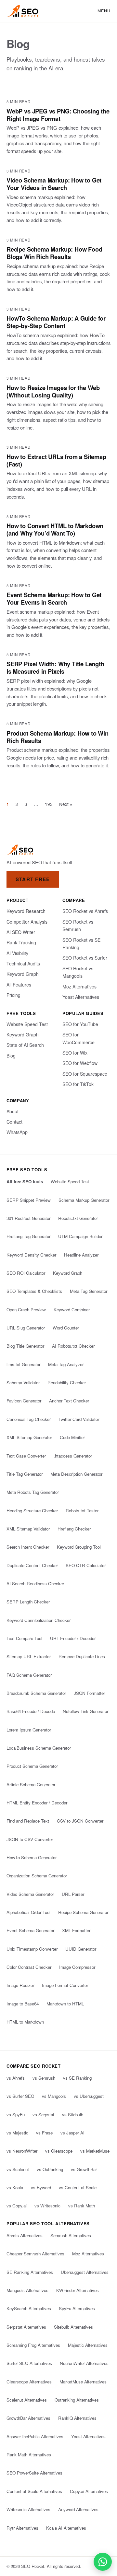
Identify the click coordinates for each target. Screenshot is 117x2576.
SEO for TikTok (78, 1084)
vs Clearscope (59, 2151)
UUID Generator (81, 1949)
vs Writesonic (47, 2206)
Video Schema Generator (30, 1894)
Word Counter (66, 1328)
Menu (104, 11)
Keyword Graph (23, 974)
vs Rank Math (82, 2206)
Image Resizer (20, 1985)
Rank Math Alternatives (29, 2455)
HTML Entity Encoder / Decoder (37, 1803)
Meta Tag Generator (89, 1291)
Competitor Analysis (27, 922)
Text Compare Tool (24, 1638)
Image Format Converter (65, 1985)
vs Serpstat (43, 2115)
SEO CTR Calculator (86, 1565)
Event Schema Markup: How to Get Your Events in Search (54, 598)
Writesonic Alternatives (28, 2509)
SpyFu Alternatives (77, 2308)
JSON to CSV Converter (30, 1839)
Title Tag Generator (25, 1474)
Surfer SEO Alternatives (29, 2363)
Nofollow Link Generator (85, 1711)
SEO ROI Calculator (26, 1273)
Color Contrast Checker (29, 1967)
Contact (14, 1122)
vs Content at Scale (78, 2187)
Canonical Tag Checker (29, 1419)
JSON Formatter (89, 1693)
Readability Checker (67, 1383)
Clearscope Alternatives (29, 2382)
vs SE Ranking (77, 2078)
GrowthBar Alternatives (28, 2418)
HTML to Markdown (25, 2022)
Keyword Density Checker (31, 1255)
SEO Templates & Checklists (34, 1291)
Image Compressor (77, 1967)
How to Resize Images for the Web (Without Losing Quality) (53, 391)
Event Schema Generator (30, 1930)
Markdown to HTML (65, 2004)
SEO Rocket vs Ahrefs (85, 911)
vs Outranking (50, 2169)
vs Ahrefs (16, 2078)
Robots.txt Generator (78, 1218)
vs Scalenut (18, 2169)
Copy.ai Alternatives (89, 2491)
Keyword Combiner (72, 1310)
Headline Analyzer (81, 1255)
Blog (11, 1056)
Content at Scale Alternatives (34, 2491)
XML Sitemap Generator (29, 1437)
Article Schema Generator (31, 1784)
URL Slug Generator (26, 1328)
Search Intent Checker (28, 1547)
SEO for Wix (75, 1053)
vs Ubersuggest (89, 2096)
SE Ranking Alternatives (30, 2272)
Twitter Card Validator (79, 1419)
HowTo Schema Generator (32, 1857)
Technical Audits (23, 963)
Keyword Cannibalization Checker (39, 1620)
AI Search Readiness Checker (35, 1583)
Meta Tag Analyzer (66, 1364)
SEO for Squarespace (85, 1074)
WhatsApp (17, 1132)
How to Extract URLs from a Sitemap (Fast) (56, 460)
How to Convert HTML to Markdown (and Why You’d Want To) (55, 529)
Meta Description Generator (76, 1474)
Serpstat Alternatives (26, 2327)
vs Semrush (44, 2078)
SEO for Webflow (80, 1063)
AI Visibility (17, 953)
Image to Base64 (23, 2004)
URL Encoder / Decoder (73, 1638)
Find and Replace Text (28, 1821)
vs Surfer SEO (20, 2096)
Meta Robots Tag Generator (33, 1492)
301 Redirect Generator (28, 1218)
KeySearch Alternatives (29, 2308)
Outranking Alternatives (77, 2400)
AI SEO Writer (21, 932)
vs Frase (44, 2133)
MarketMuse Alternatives (83, 2382)
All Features (19, 985)
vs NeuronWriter (22, 2151)
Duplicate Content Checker (32, 1565)
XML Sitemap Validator (28, 1529)
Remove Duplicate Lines (82, 1656)
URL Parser (73, 1894)
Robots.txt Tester (82, 1511)
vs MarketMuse (95, 2151)
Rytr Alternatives (22, 2528)
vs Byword (41, 2187)
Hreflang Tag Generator (28, 1236)
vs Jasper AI (72, 2133)
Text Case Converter (26, 1456)
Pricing (13, 995)
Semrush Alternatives (71, 2235)
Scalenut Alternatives (27, 2400)
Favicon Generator (24, 1401)
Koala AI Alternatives (66, 2528)
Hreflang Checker (74, 1529)
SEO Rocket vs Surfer (85, 958)
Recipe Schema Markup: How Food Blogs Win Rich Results (54, 253)
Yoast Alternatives (81, 997)
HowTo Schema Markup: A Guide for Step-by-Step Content (56, 322)
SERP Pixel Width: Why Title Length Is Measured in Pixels (55, 668)
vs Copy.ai (17, 2206)
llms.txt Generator (23, 1364)
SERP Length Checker (28, 1602)
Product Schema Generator (32, 1766)
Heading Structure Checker (32, 1511)
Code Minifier (72, 1437)
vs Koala (15, 2187)
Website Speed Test (27, 1024)
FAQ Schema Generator (29, 1675)
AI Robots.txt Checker (73, 1346)
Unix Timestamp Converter (32, 1949)
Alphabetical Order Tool (28, 1912)
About (13, 1111)
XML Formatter (76, 1930)
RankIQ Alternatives (77, 2418)
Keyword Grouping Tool (79, 1547)
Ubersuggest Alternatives (85, 2272)
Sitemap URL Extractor (29, 1656)
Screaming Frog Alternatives (33, 2345)
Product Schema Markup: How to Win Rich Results (58, 737)
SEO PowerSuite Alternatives (34, 2473)
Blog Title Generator (25, 1346)
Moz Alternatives (79, 987)
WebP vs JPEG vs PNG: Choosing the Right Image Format (58, 115)
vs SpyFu (16, 2115)
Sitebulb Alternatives (73, 2327)
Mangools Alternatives (27, 2290)
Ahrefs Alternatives (25, 2235)
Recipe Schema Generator (83, 1912)
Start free (33, 879)
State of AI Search (25, 1045)
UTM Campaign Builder (80, 1236)
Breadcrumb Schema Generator (36, 1693)
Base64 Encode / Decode (31, 1711)
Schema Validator (23, 1383)
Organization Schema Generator (37, 1876)
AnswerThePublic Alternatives (35, 2436)
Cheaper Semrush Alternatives (35, 2254)
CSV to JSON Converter (80, 1821)
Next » (66, 804)
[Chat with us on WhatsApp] (103, 2562)
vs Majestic (17, 2133)
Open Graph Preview (26, 1310)
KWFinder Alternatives (78, 2290)
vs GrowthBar (84, 2169)
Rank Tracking (21, 942)
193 (49, 804)
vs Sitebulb (73, 2115)
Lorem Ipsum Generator (29, 1730)
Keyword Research (26, 911)
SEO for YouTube (80, 1024)
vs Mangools (54, 2096)
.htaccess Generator (73, 1456)
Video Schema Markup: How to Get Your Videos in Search (54, 184)
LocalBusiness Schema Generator (39, 1748)
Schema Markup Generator (84, 1200)
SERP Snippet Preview (29, 1200)
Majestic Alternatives (88, 2345)
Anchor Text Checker (69, 1401)
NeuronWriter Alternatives (84, 2363)
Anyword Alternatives (78, 2509)
